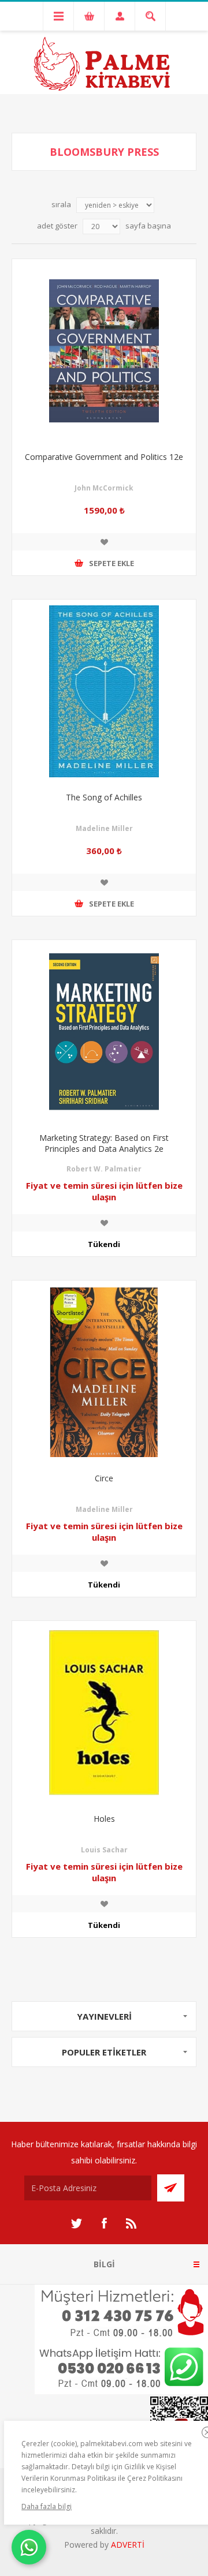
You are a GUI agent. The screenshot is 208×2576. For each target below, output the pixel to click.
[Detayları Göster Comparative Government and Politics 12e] (104, 351)
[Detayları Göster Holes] (104, 1713)
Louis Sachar (104, 1850)
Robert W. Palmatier (104, 1169)
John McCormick (104, 488)
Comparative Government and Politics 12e (104, 457)
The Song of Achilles (104, 797)
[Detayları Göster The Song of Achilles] (104, 691)
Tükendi (104, 1244)
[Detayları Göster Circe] (104, 1372)
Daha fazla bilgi (47, 2506)
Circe (104, 1478)
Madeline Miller (104, 828)
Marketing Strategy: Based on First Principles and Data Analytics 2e (104, 1143)
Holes (104, 1819)
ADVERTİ (128, 2545)
